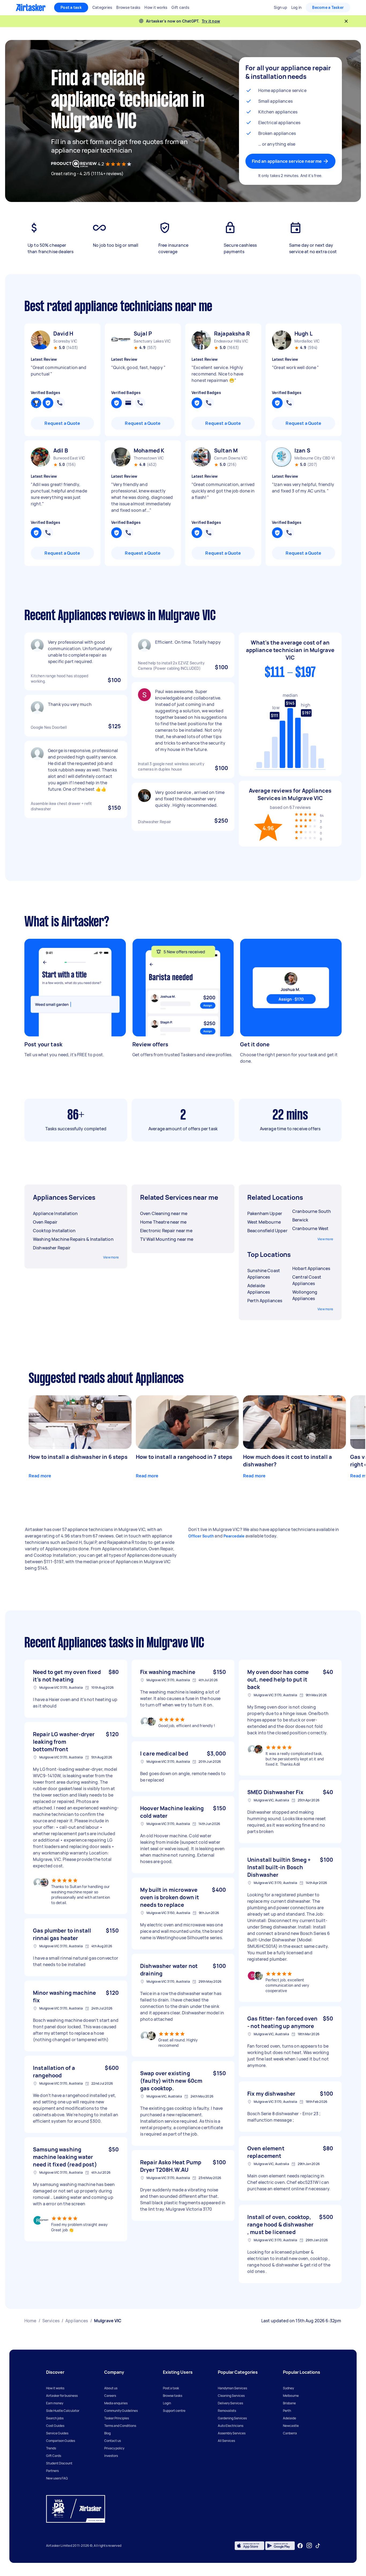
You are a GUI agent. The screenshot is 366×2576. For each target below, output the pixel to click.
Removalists (227, 2411)
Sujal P (143, 334)
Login (167, 2403)
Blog (107, 2433)
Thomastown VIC (149, 458)
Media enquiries (116, 2403)
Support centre (174, 2411)
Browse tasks (173, 2396)
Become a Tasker (328, 7)
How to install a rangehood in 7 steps (184, 1457)
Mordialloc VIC (307, 341)
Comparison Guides (61, 2441)
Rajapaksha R (232, 334)
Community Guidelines (121, 2411)
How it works (55, 2388)
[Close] (346, 21)
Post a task (71, 7)
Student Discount (59, 2463)
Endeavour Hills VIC (231, 341)
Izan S (302, 450)
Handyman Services (232, 2388)
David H (63, 334)
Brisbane (289, 2403)
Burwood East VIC (69, 458)
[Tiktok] (318, 2546)
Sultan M (226, 450)
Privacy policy (114, 2448)
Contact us (113, 2441)
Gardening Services (232, 2418)
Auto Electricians (231, 2426)
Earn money (55, 2403)
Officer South (201, 1536)
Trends (51, 2448)
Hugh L (304, 334)
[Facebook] (300, 2546)
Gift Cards (54, 2456)
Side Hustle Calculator (63, 2411)
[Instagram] (309, 2546)
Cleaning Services (231, 2396)
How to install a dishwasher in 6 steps (78, 1457)
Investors (111, 2456)
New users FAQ (57, 2478)
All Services (226, 2441)
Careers (110, 2396)
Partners (52, 2471)
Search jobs (55, 2418)
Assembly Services (232, 2433)
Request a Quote (62, 423)
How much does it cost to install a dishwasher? (287, 1461)
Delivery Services (230, 2403)
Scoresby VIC (65, 341)
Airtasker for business (62, 2396)
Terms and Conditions (120, 2426)
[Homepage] (31, 8)
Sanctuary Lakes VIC (152, 341)
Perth (287, 2411)
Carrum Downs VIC (231, 458)
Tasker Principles (117, 2418)
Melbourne (291, 2396)
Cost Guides (55, 2426)
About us (111, 2388)
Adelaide (290, 2418)
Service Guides (57, 2433)
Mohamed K (149, 450)
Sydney (288, 2388)
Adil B (61, 450)
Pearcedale (234, 1536)
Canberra (290, 2433)
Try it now (211, 21)
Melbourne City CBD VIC (315, 458)
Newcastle (291, 2426)
